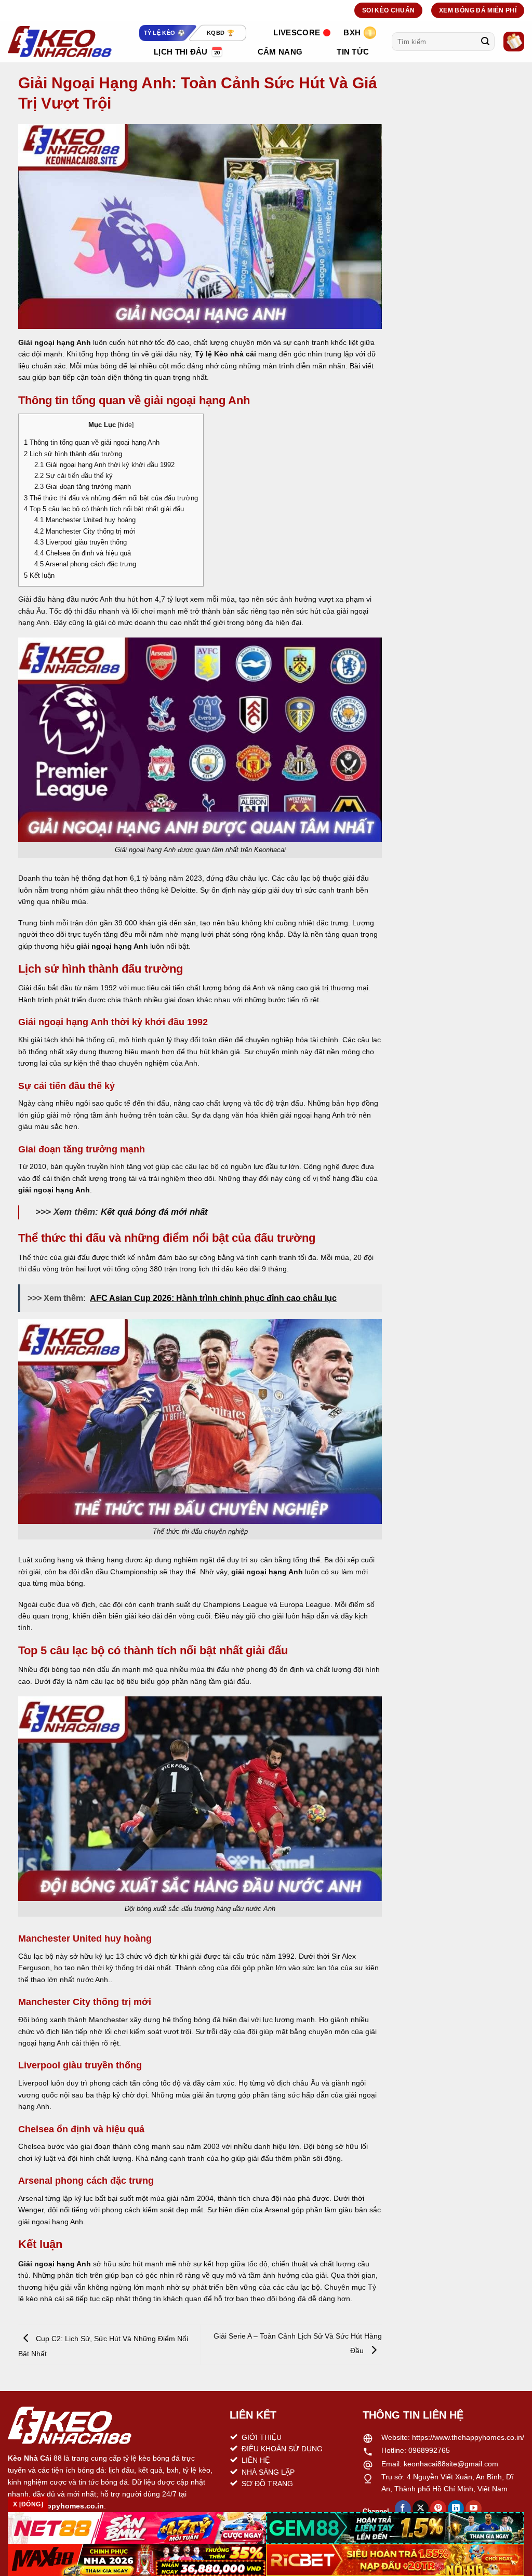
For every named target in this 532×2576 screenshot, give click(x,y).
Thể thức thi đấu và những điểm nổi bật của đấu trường (111, 498)
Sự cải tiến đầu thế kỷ (74, 476)
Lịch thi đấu (181, 52)
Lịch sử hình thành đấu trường (73, 454)
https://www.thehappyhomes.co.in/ (468, 2437)
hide (126, 425)
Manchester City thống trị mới (85, 531)
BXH (352, 32)
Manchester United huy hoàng (85, 520)
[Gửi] (485, 42)
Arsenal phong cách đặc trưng (85, 564)
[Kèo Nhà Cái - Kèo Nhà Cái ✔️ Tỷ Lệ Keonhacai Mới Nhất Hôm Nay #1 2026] (60, 42)
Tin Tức (353, 52)
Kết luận (39, 575)
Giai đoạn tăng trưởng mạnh (83, 487)
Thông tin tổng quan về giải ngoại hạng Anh (92, 442)
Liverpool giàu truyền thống (81, 542)
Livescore (297, 32)
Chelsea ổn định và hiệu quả (83, 553)
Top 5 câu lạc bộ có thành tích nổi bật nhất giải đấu (104, 509)
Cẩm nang (280, 52)
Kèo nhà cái (235, 354)
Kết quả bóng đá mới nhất (154, 1212)
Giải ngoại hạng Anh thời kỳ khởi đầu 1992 (104, 465)
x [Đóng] (28, 2504)
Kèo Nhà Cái (30, 2458)
